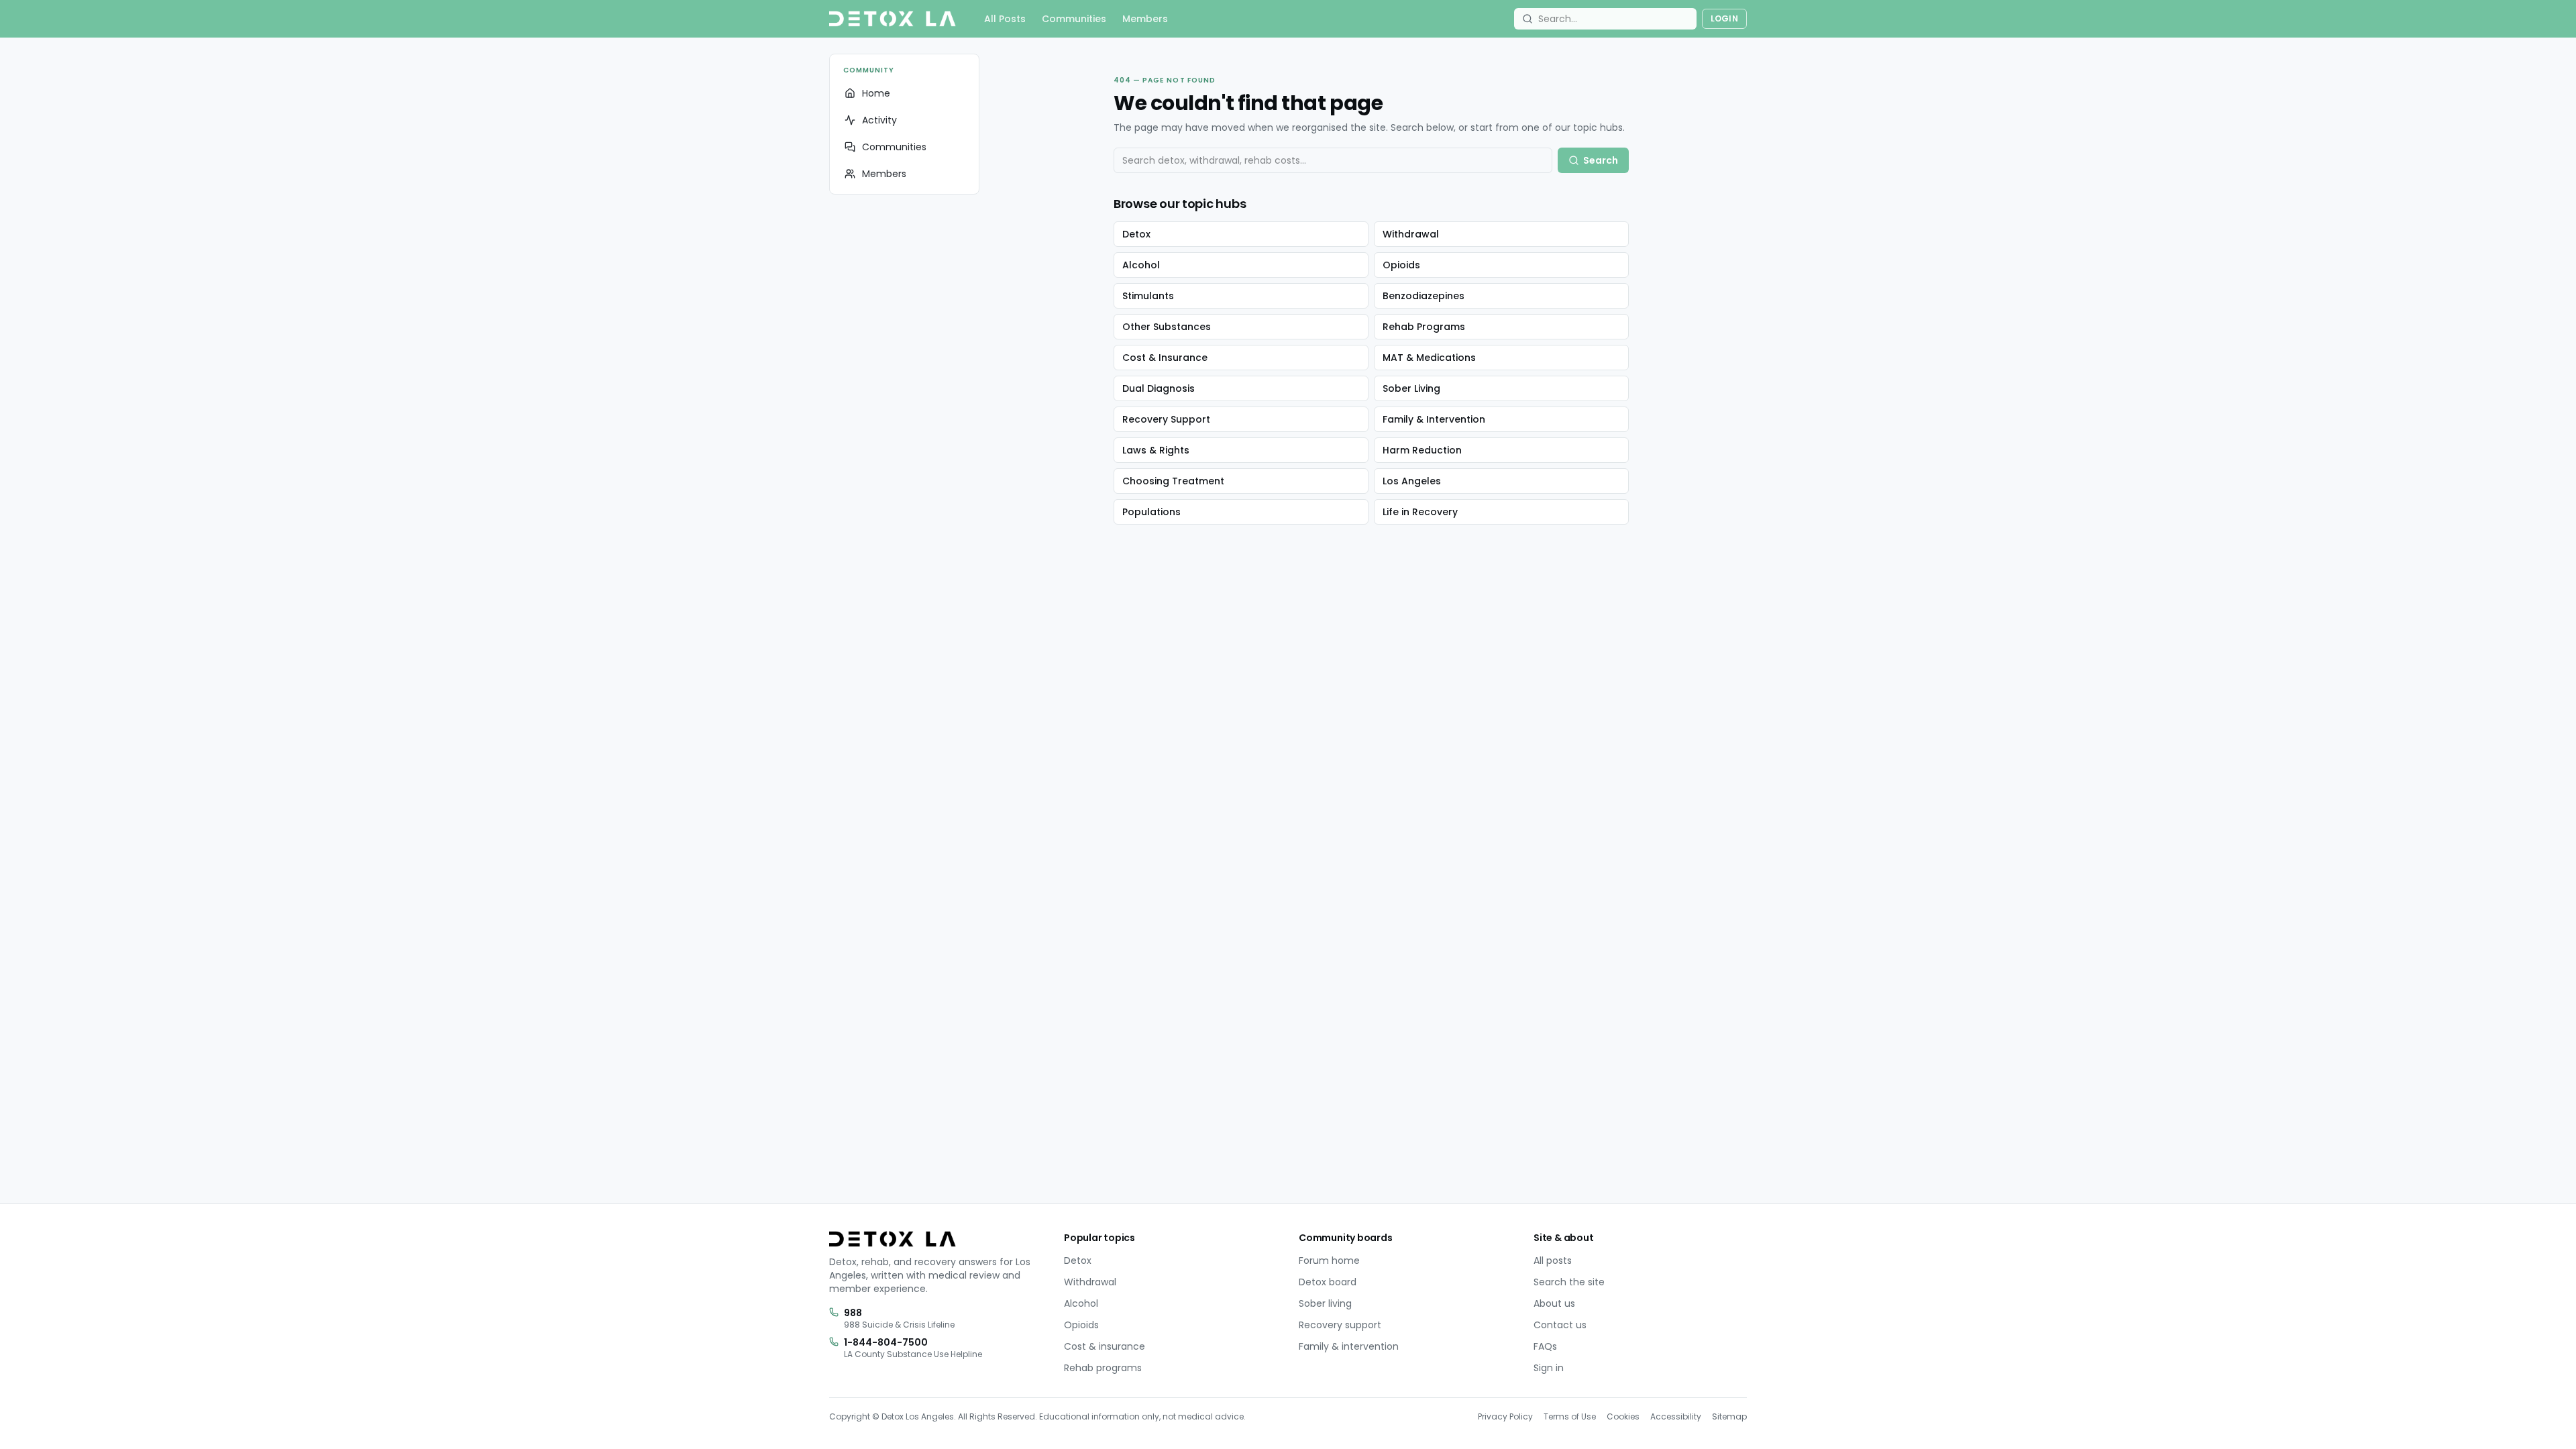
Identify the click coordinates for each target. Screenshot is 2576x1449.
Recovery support (1340, 1325)
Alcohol (1141, 265)
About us (1554, 1303)
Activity (879, 120)
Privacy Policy (1505, 1416)
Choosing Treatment (1173, 481)
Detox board (1328, 1282)
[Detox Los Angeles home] (893, 19)
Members (1145, 19)
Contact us (1560, 1325)
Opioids (1401, 265)
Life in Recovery (1420, 512)
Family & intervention (1349, 1346)
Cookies (1623, 1416)
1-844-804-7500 (886, 1342)
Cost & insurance (1105, 1346)
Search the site (1569, 1282)
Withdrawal (1411, 234)
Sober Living (1411, 388)
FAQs (1545, 1346)
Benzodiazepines (1424, 296)
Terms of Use (1570, 1416)
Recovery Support (1166, 419)
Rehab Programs (1424, 327)
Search (1601, 160)
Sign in (1549, 1368)
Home (876, 93)
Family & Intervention (1434, 419)
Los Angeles (1412, 481)
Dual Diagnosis (1159, 388)
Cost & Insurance (1165, 358)
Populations (1151, 512)
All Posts (1005, 19)
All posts (1553, 1260)
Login (1725, 18)
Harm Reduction (1422, 450)
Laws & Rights (1156, 450)
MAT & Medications (1429, 358)
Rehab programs (1103, 1368)
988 (853, 1313)
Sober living (1325, 1303)
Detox (1136, 234)
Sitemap (1729, 1416)
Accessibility (1676, 1416)
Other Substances (1167, 327)
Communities (1074, 19)
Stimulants (1148, 296)
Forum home (1329, 1260)
